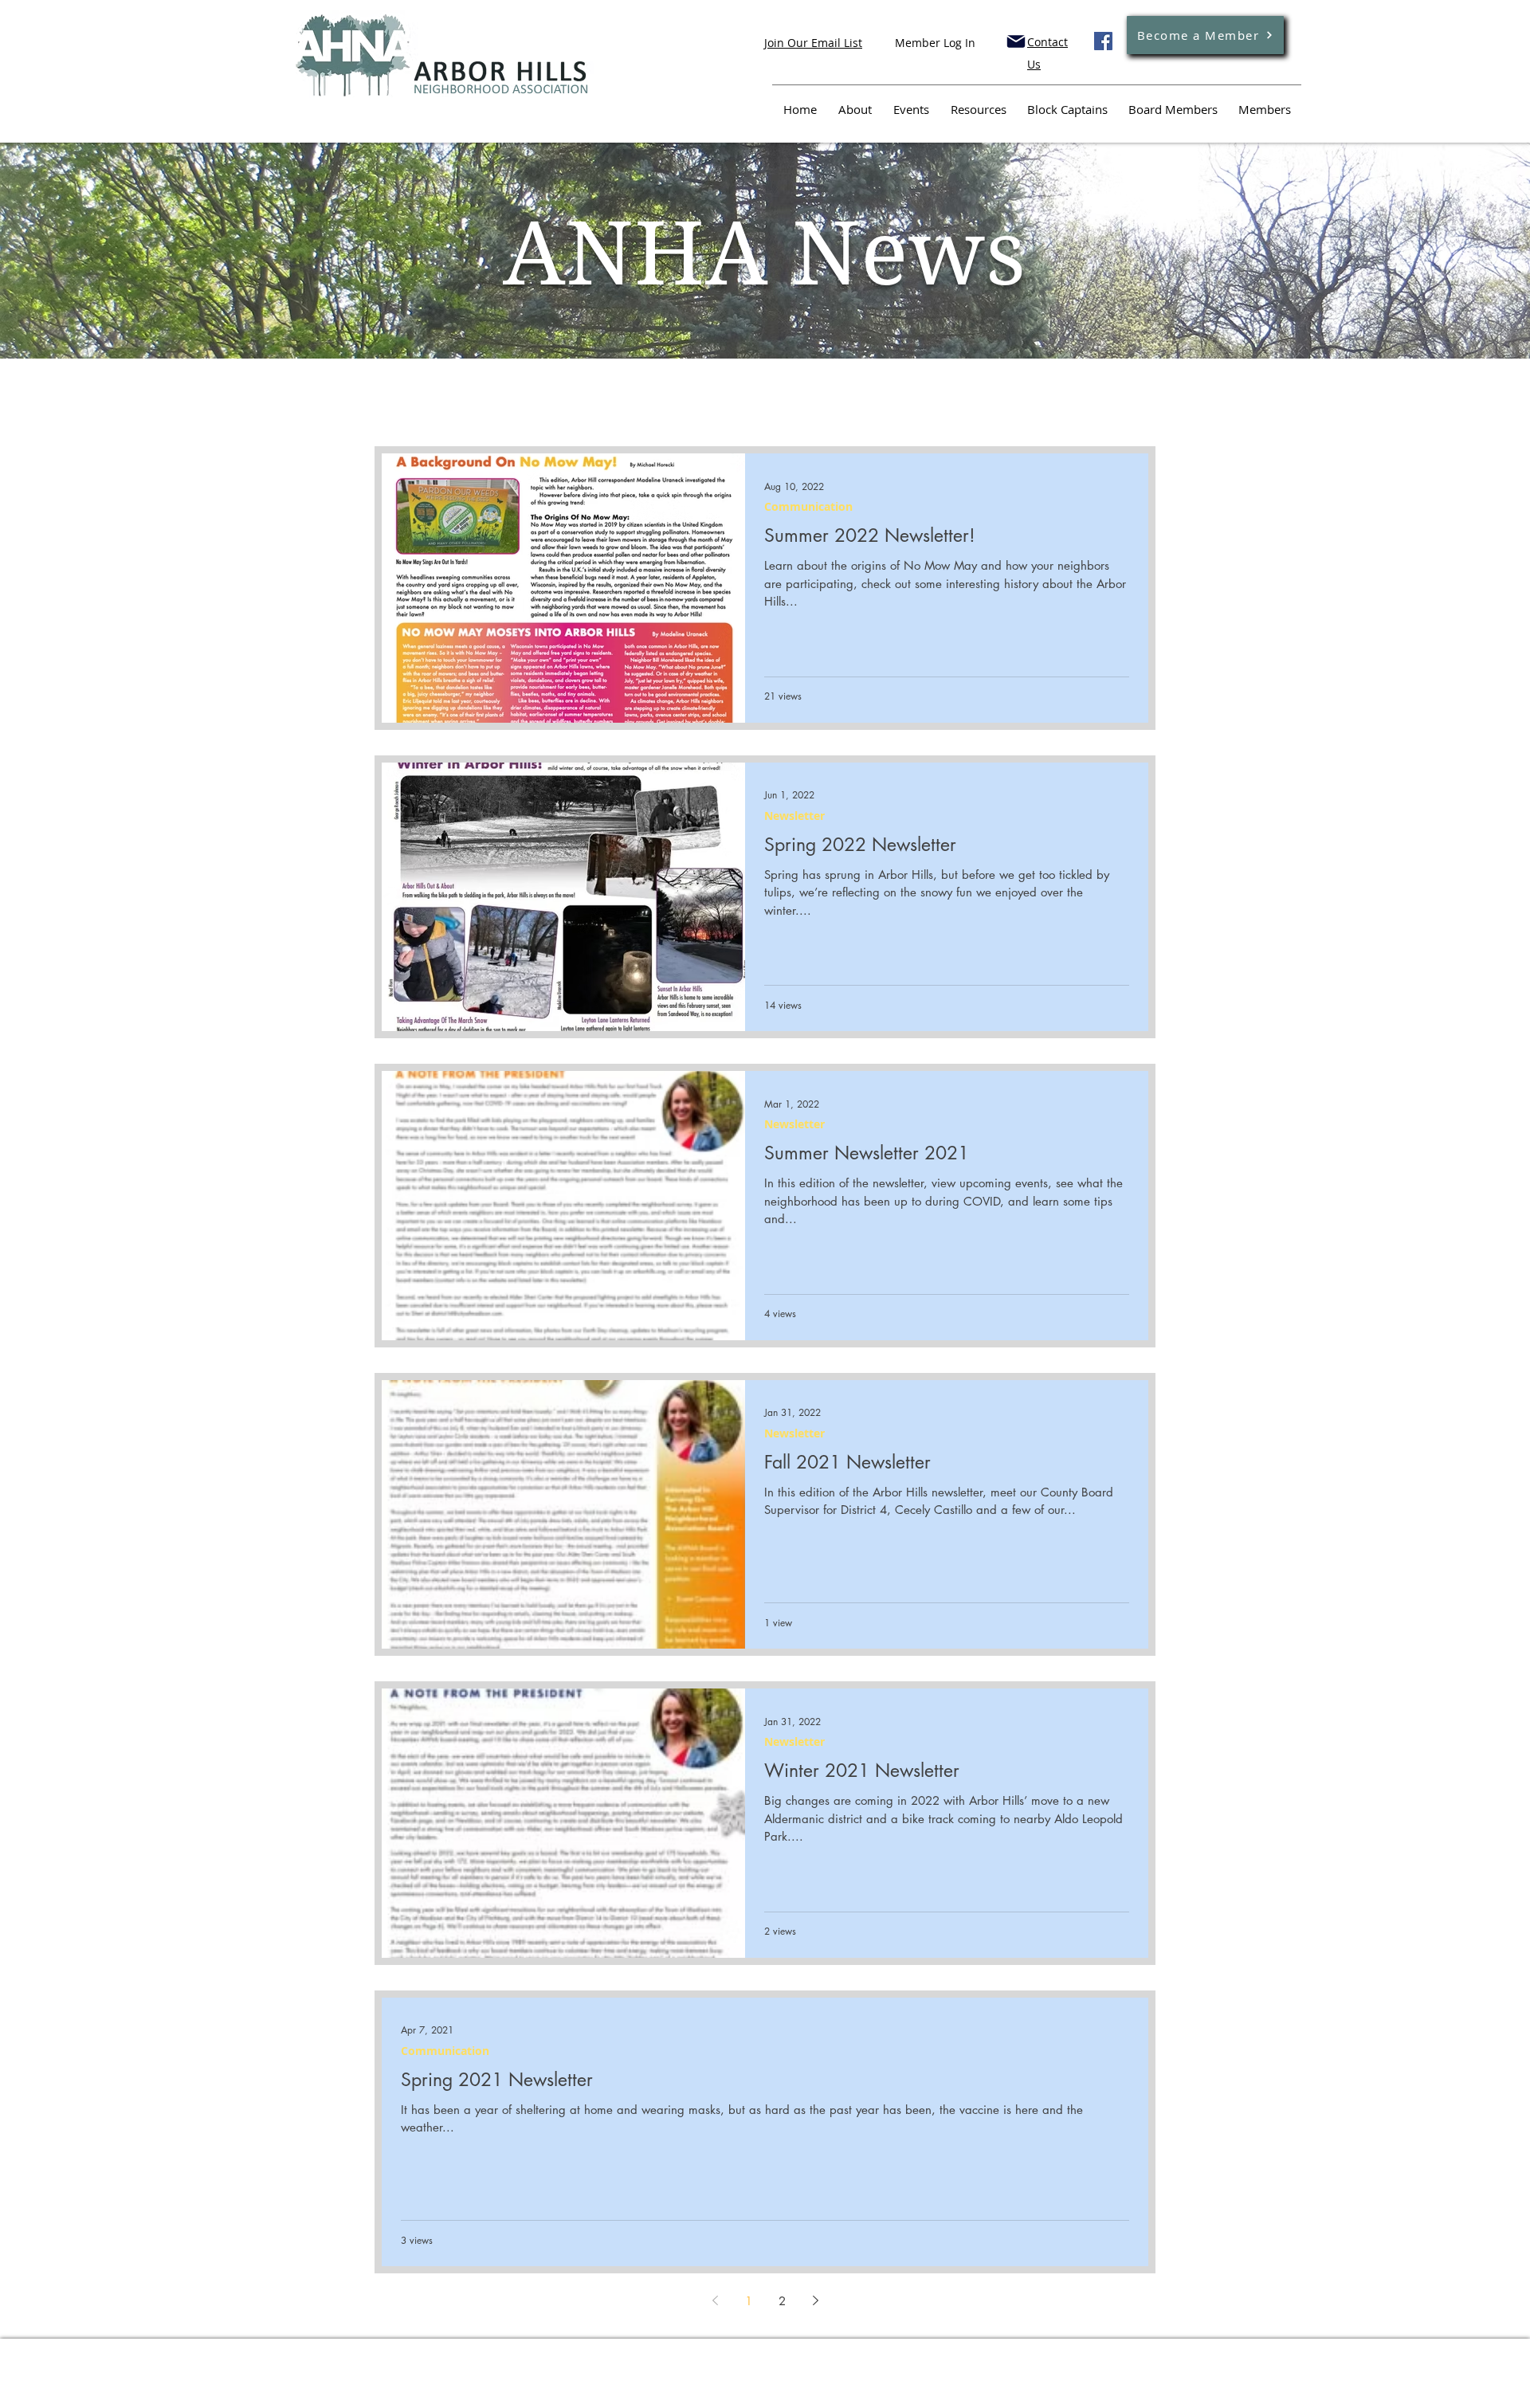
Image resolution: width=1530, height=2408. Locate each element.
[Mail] (1016, 41)
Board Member (797, 414)
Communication (808, 506)
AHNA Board (912, 414)
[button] (1135, 416)
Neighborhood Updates (648, 414)
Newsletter (794, 816)
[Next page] (815, 2300)
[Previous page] (715, 2300)
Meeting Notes (501, 414)
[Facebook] (1103, 41)
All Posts (400, 414)
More (997, 414)
